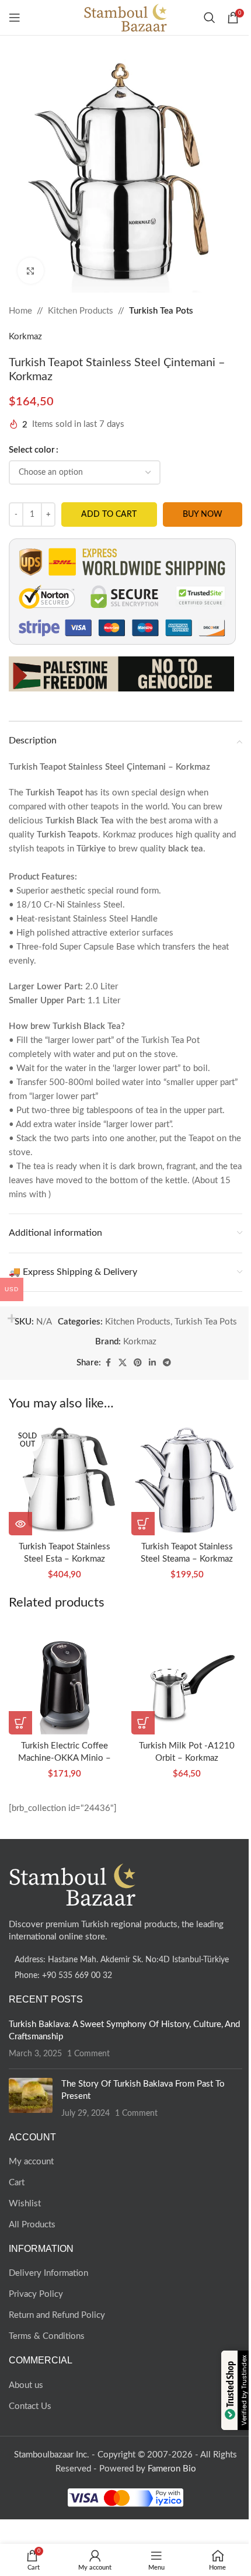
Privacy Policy (36, 2294)
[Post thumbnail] (31, 2099)
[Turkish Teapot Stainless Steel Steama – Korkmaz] (187, 1480)
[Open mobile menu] (15, 18)
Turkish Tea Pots (161, 311)
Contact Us (30, 2406)
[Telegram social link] (167, 1363)
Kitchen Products (81, 311)
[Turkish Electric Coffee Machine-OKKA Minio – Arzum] (64, 1679)
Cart (17, 2183)
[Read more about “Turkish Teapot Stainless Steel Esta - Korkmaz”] (20, 1524)
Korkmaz (25, 337)
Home (20, 311)
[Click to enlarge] (31, 271)
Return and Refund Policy (57, 2315)
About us (26, 2385)
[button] (143, 1524)
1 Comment (88, 2054)
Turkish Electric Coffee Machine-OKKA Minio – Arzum (65, 1758)
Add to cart (109, 514)
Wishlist (25, 2204)
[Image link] (73, 1884)
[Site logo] (126, 17)
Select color (32, 450)
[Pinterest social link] (138, 1363)
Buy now (203, 514)
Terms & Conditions (47, 2336)
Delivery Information (48, 2273)
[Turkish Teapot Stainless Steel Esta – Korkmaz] (64, 1480)
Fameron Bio (172, 2469)
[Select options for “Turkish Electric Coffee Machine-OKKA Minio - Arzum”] (20, 1723)
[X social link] (123, 1363)
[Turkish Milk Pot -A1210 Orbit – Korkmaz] (187, 1679)
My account (31, 2162)
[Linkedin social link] (152, 1363)
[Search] (210, 18)
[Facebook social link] (108, 1363)
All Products (32, 2225)
